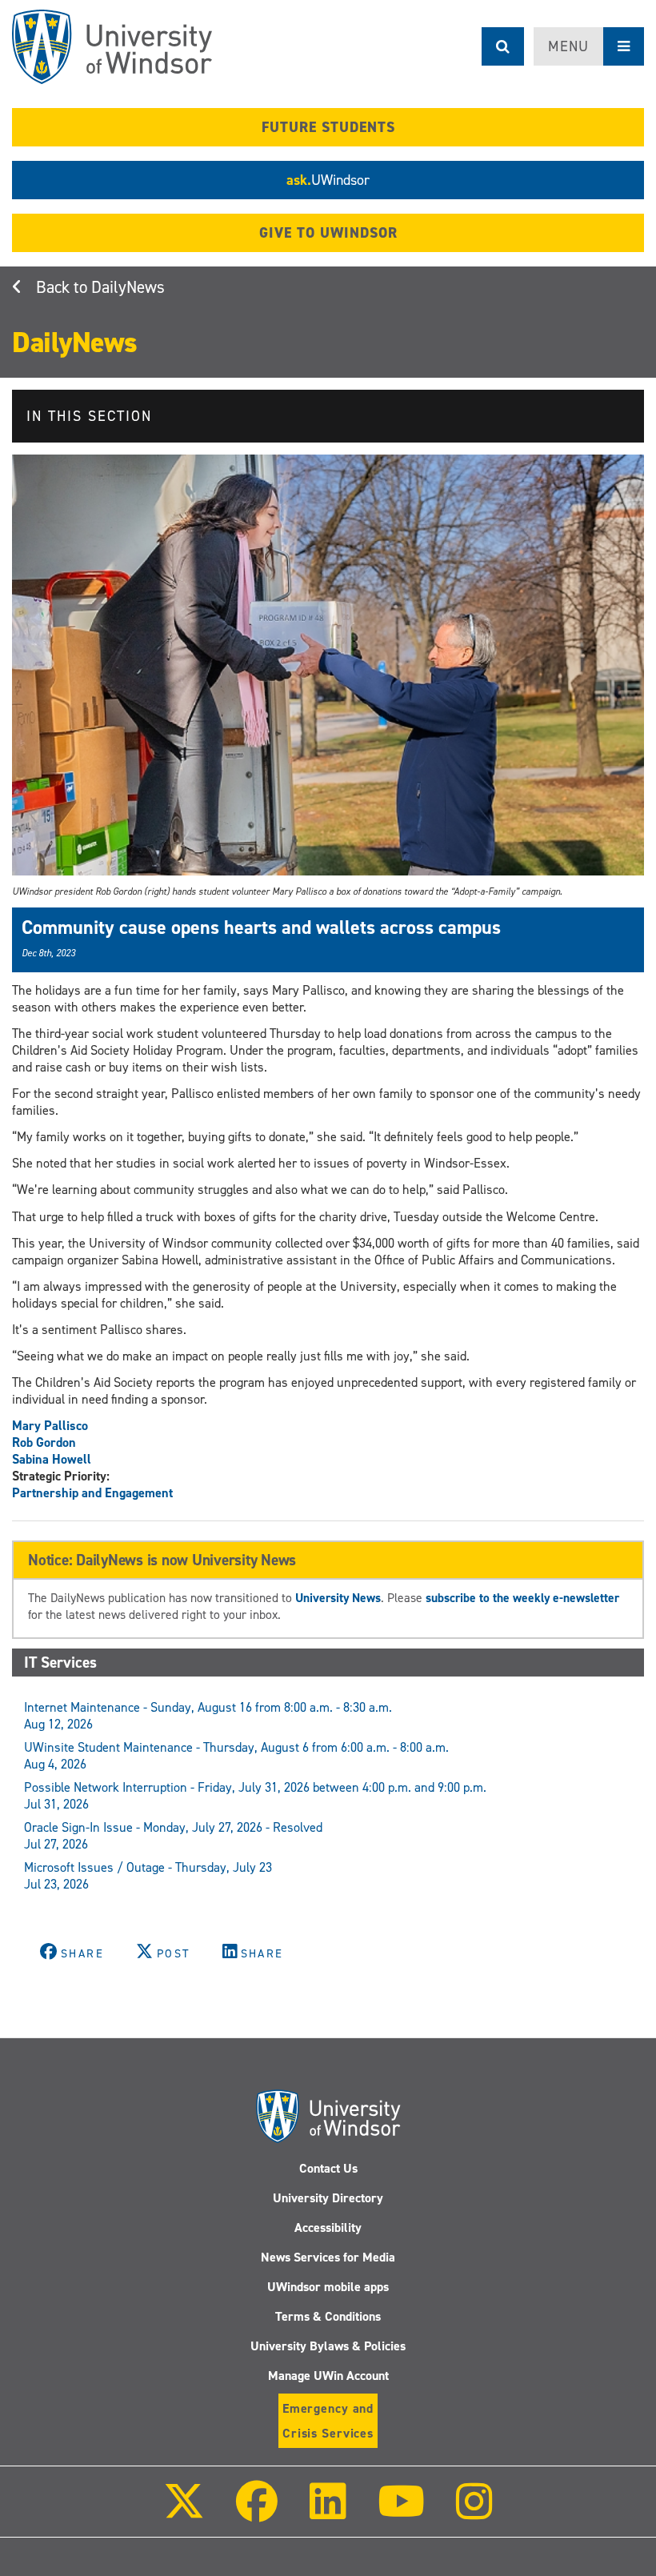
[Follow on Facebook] (257, 2512)
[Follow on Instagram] (474, 2512)
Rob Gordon (44, 1442)
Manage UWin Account (328, 2376)
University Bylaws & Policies (328, 2346)
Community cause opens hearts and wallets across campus (261, 927)
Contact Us (328, 2168)
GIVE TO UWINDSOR (328, 233)
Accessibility (328, 2227)
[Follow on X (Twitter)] (184, 2512)
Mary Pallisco (50, 1426)
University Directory (328, 2198)
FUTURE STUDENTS (328, 127)
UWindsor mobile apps (328, 2287)
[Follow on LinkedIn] (327, 2512)
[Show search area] (503, 46)
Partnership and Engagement (92, 1493)
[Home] (112, 47)
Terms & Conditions (328, 2316)
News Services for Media (328, 2257)
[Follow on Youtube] (401, 2512)
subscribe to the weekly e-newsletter (522, 1598)
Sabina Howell (52, 1459)
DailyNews (128, 287)
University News (338, 1598)
